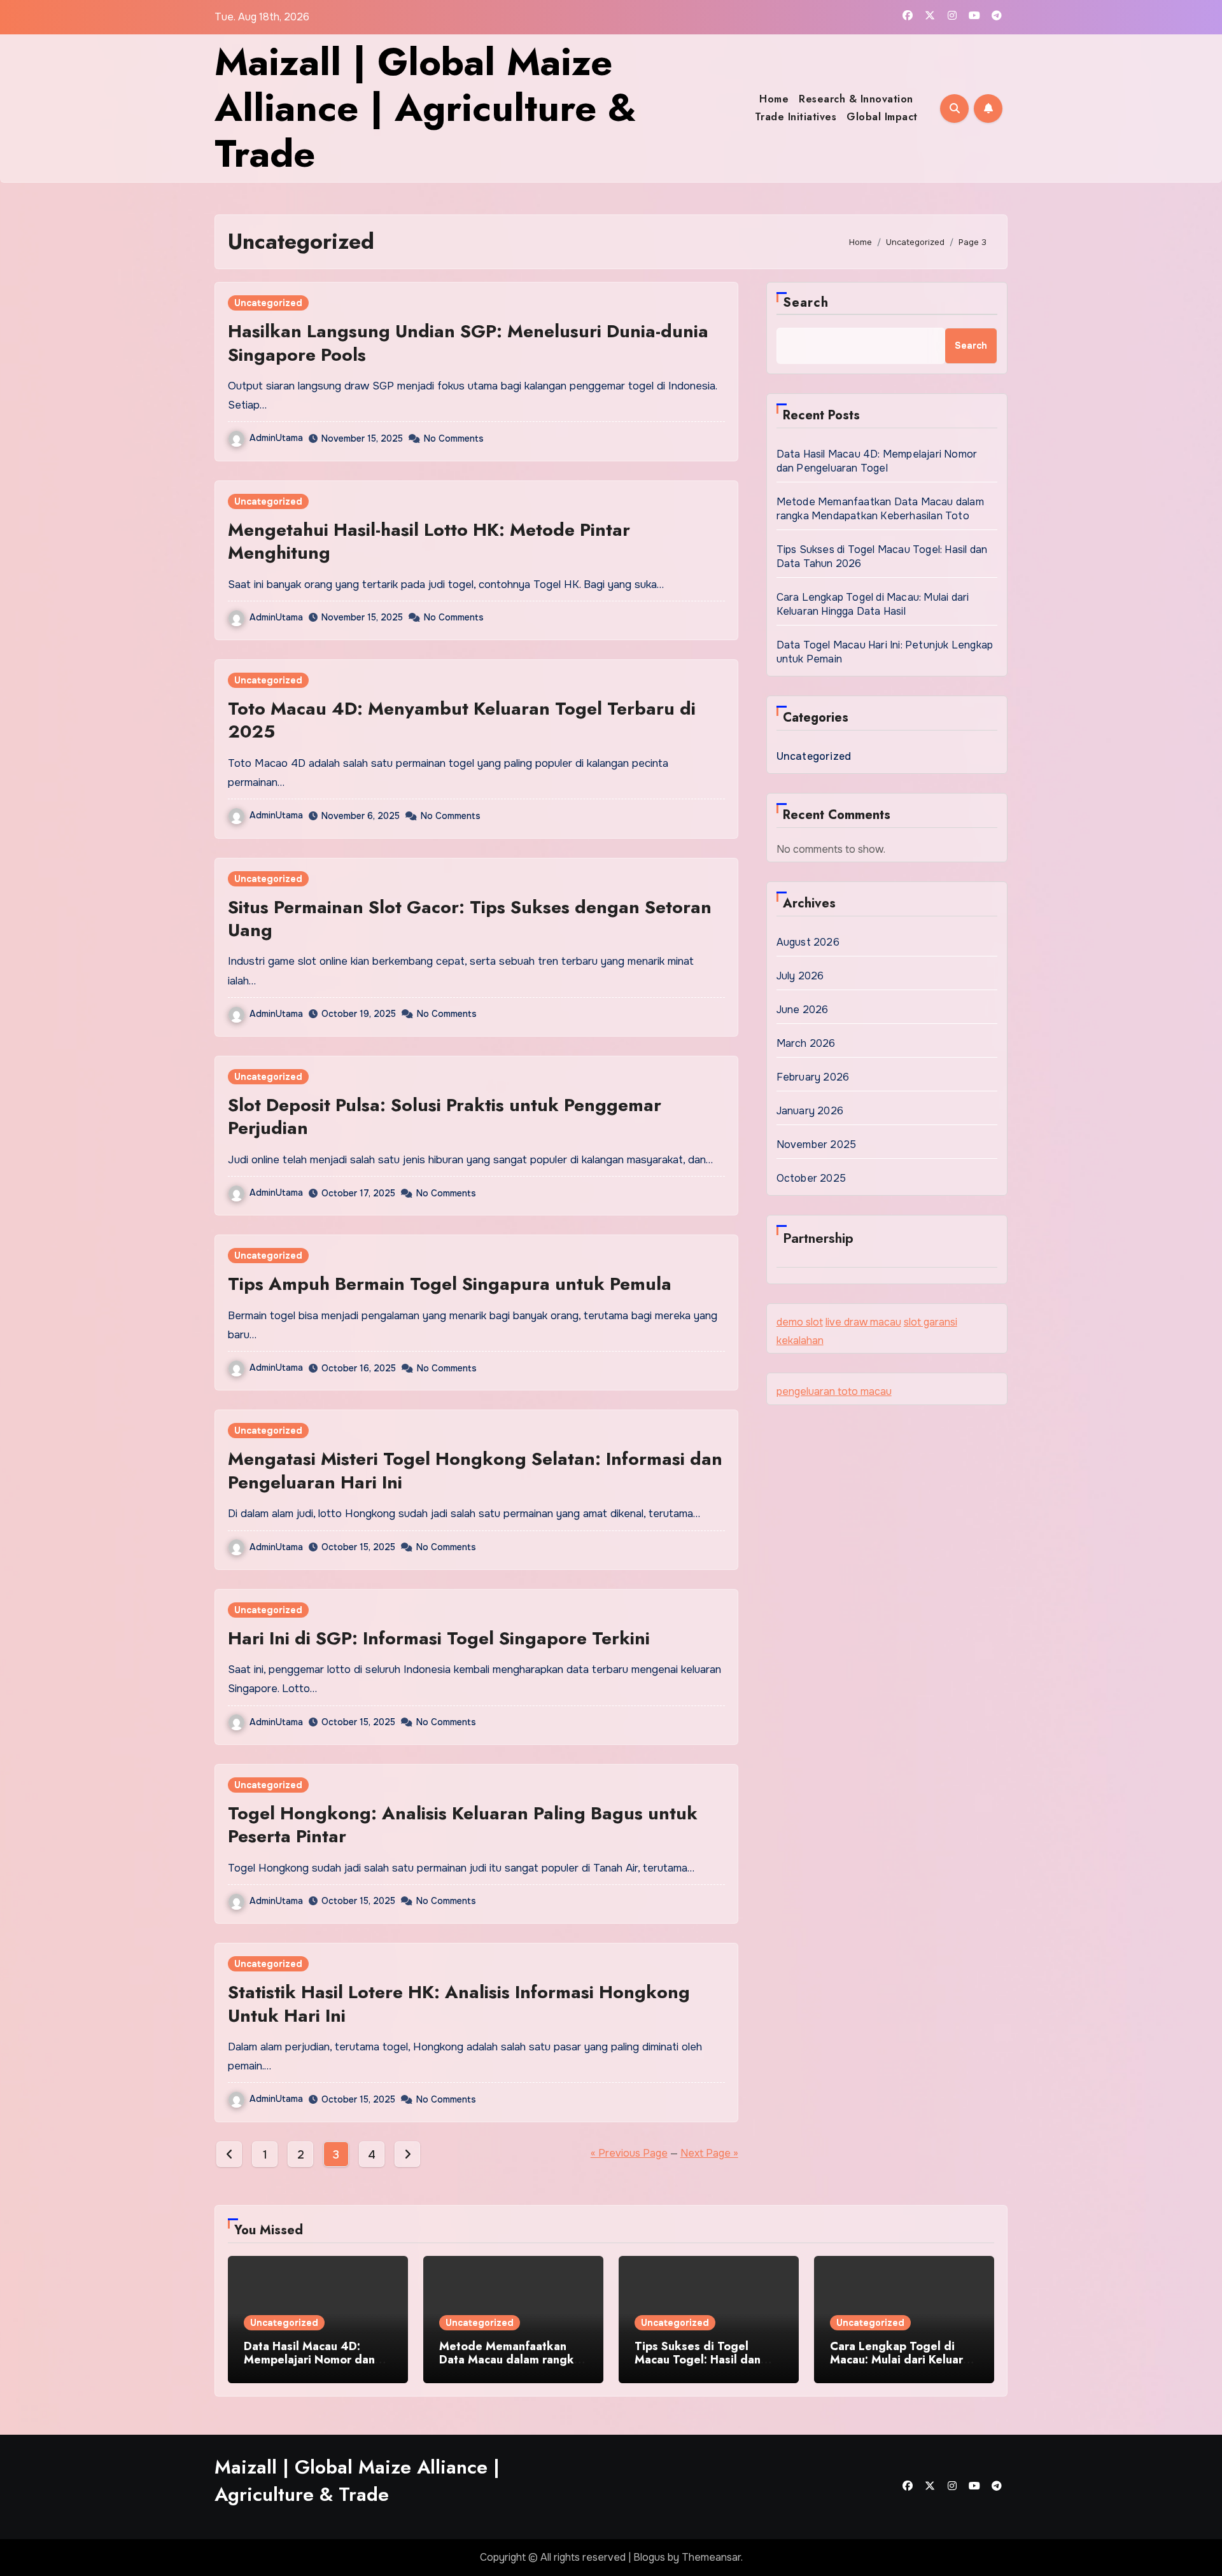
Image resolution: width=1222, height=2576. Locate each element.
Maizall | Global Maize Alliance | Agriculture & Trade (425, 108)
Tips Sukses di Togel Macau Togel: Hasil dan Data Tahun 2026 (698, 2360)
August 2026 (808, 942)
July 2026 (800, 976)
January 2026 (810, 1111)
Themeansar (711, 2557)
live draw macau (863, 1322)
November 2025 (817, 1144)
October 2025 (811, 1178)
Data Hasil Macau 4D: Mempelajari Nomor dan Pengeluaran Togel (877, 461)
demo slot (800, 1322)
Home (774, 99)
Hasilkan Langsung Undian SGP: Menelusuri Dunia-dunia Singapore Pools (468, 343)
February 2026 (813, 1077)
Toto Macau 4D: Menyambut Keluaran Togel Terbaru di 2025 (462, 720)
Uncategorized (268, 303)
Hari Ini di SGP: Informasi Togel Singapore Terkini (439, 1638)
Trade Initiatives (796, 117)
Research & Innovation (856, 99)
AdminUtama (276, 438)
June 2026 (803, 1010)
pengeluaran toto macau (834, 1391)
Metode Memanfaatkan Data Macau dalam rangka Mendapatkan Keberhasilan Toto (880, 509)
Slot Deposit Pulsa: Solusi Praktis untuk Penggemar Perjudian (445, 1116)
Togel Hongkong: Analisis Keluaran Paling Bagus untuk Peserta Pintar (463, 1825)
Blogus (649, 2557)
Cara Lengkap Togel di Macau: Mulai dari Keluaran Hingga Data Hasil (873, 604)
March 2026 (806, 1043)
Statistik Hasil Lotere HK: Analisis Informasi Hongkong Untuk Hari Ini (459, 2004)
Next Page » (709, 2153)
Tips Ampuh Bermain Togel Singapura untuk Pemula (450, 1284)
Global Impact (882, 117)
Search (806, 303)
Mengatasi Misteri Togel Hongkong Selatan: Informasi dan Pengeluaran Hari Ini (475, 1470)
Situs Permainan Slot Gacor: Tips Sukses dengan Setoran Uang (470, 919)
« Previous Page (629, 2153)
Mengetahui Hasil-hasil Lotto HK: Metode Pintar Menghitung (429, 541)
